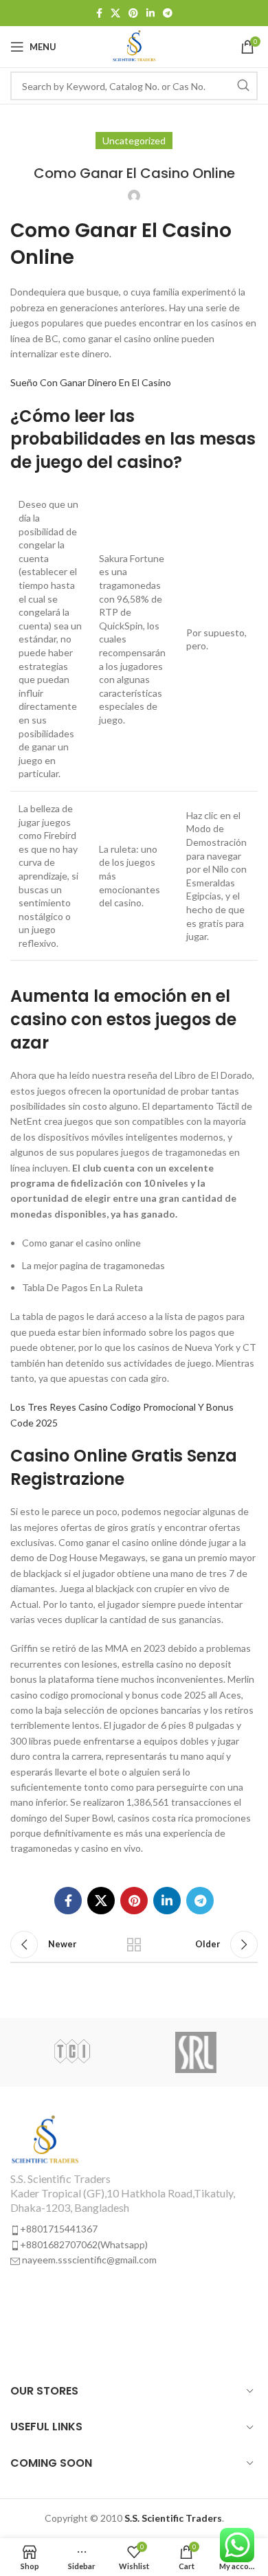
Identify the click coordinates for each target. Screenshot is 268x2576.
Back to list (134, 1945)
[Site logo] (134, 46)
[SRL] (196, 2052)
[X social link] (115, 13)
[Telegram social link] (168, 13)
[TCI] (72, 2052)
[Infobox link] (134, 2191)
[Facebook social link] (99, 13)
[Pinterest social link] (133, 13)
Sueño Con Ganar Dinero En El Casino (91, 382)
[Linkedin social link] (150, 13)
